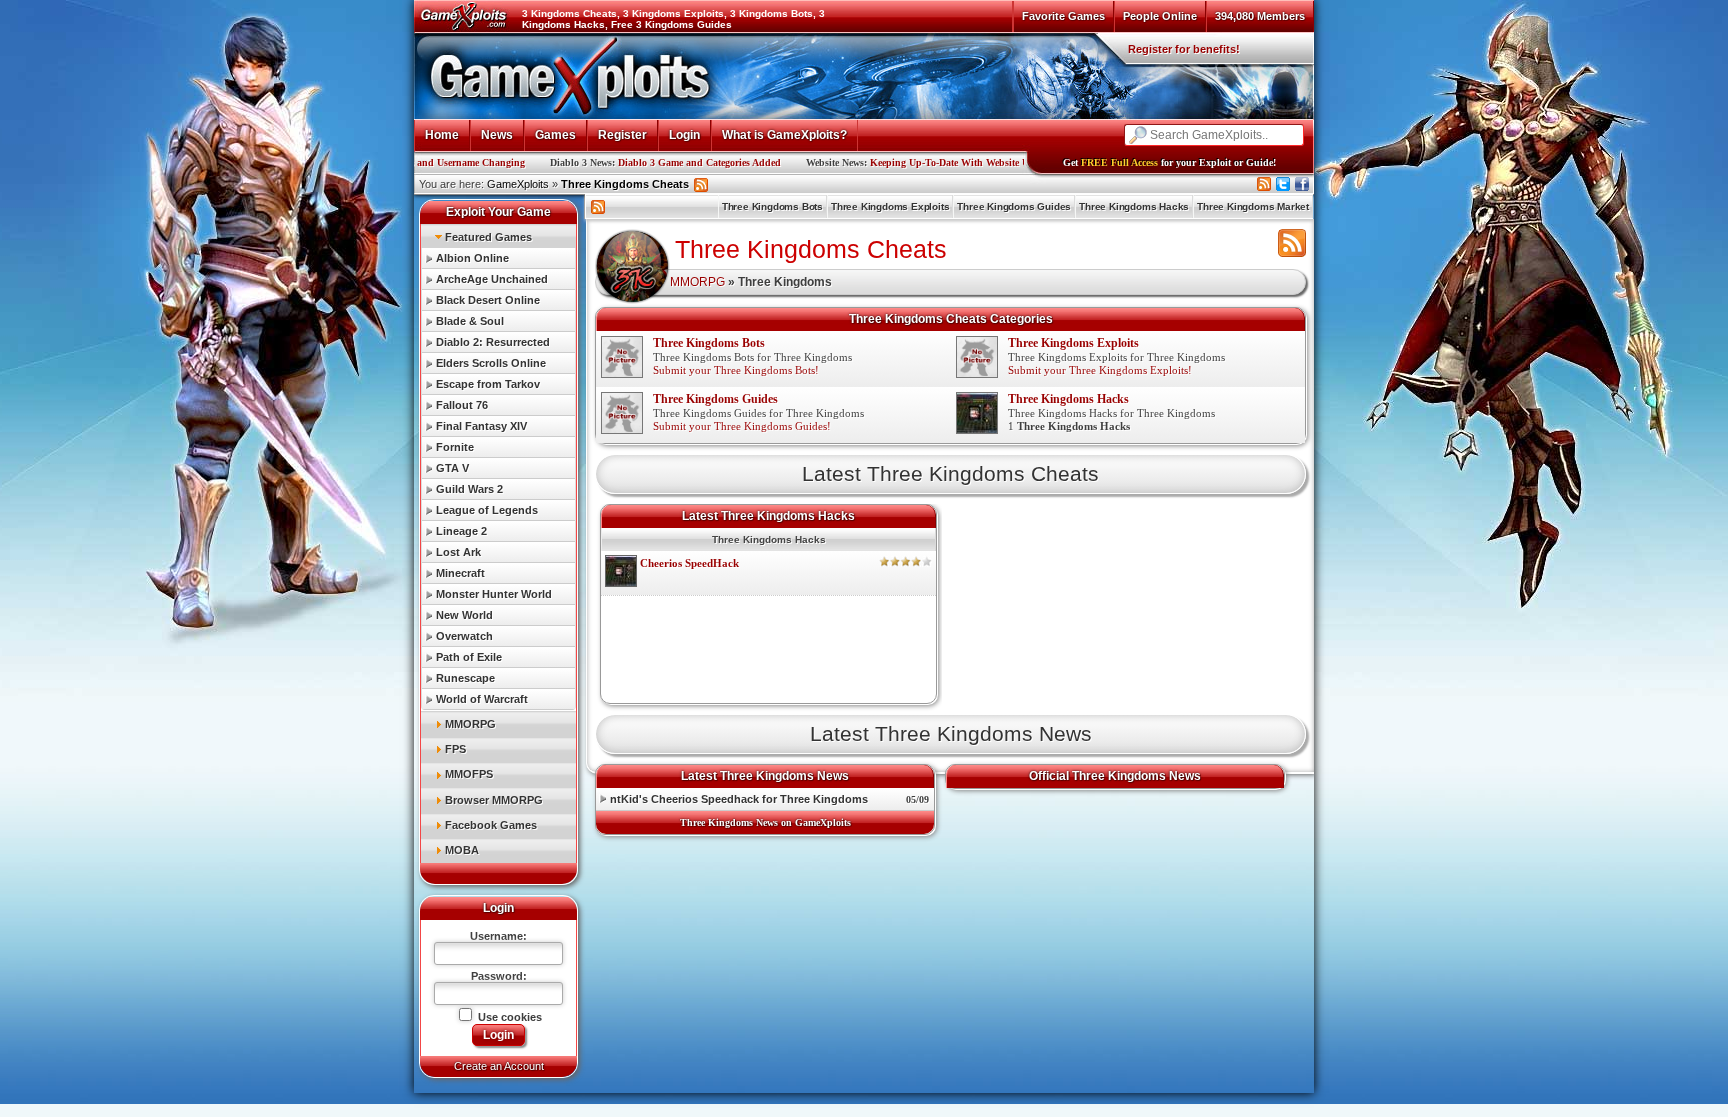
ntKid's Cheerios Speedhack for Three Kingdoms (739, 799)
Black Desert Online (488, 300)
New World (464, 615)
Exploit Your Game (498, 212)
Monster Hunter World (494, 594)
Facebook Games (491, 825)
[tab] (498, 236)
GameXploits (518, 184)
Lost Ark (458, 552)
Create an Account (499, 1066)
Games (555, 135)
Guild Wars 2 (469, 489)
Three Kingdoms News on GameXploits (765, 822)
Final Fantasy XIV (481, 426)
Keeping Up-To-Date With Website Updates (898, 162)
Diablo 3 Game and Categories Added (634, 162)
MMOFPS (469, 774)
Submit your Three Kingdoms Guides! (742, 426)
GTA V (452, 468)
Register (622, 135)
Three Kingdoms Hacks (1134, 206)
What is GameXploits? (784, 135)
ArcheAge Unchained (492, 279)
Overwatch (464, 636)
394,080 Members (1260, 16)
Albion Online (472, 258)
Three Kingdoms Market (1253, 206)
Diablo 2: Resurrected (493, 342)
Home (442, 135)
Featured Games (488, 237)
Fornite (455, 447)
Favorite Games (1063, 16)
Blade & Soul (470, 321)
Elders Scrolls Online (491, 363)
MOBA (462, 850)
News (497, 135)
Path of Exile (469, 657)
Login (684, 135)
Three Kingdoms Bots (772, 206)
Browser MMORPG (494, 800)
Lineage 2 (461, 531)
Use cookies (508, 1017)
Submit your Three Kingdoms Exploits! (1100, 370)
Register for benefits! (1184, 49)
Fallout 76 (462, 405)
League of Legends (487, 510)
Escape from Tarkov (488, 384)
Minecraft (460, 573)
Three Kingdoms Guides (1014, 206)
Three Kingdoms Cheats (625, 184)
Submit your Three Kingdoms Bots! (736, 370)
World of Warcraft (482, 699)
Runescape (465, 678)
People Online (1160, 16)
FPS (455, 749)
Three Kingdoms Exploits (890, 206)
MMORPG (470, 724)
